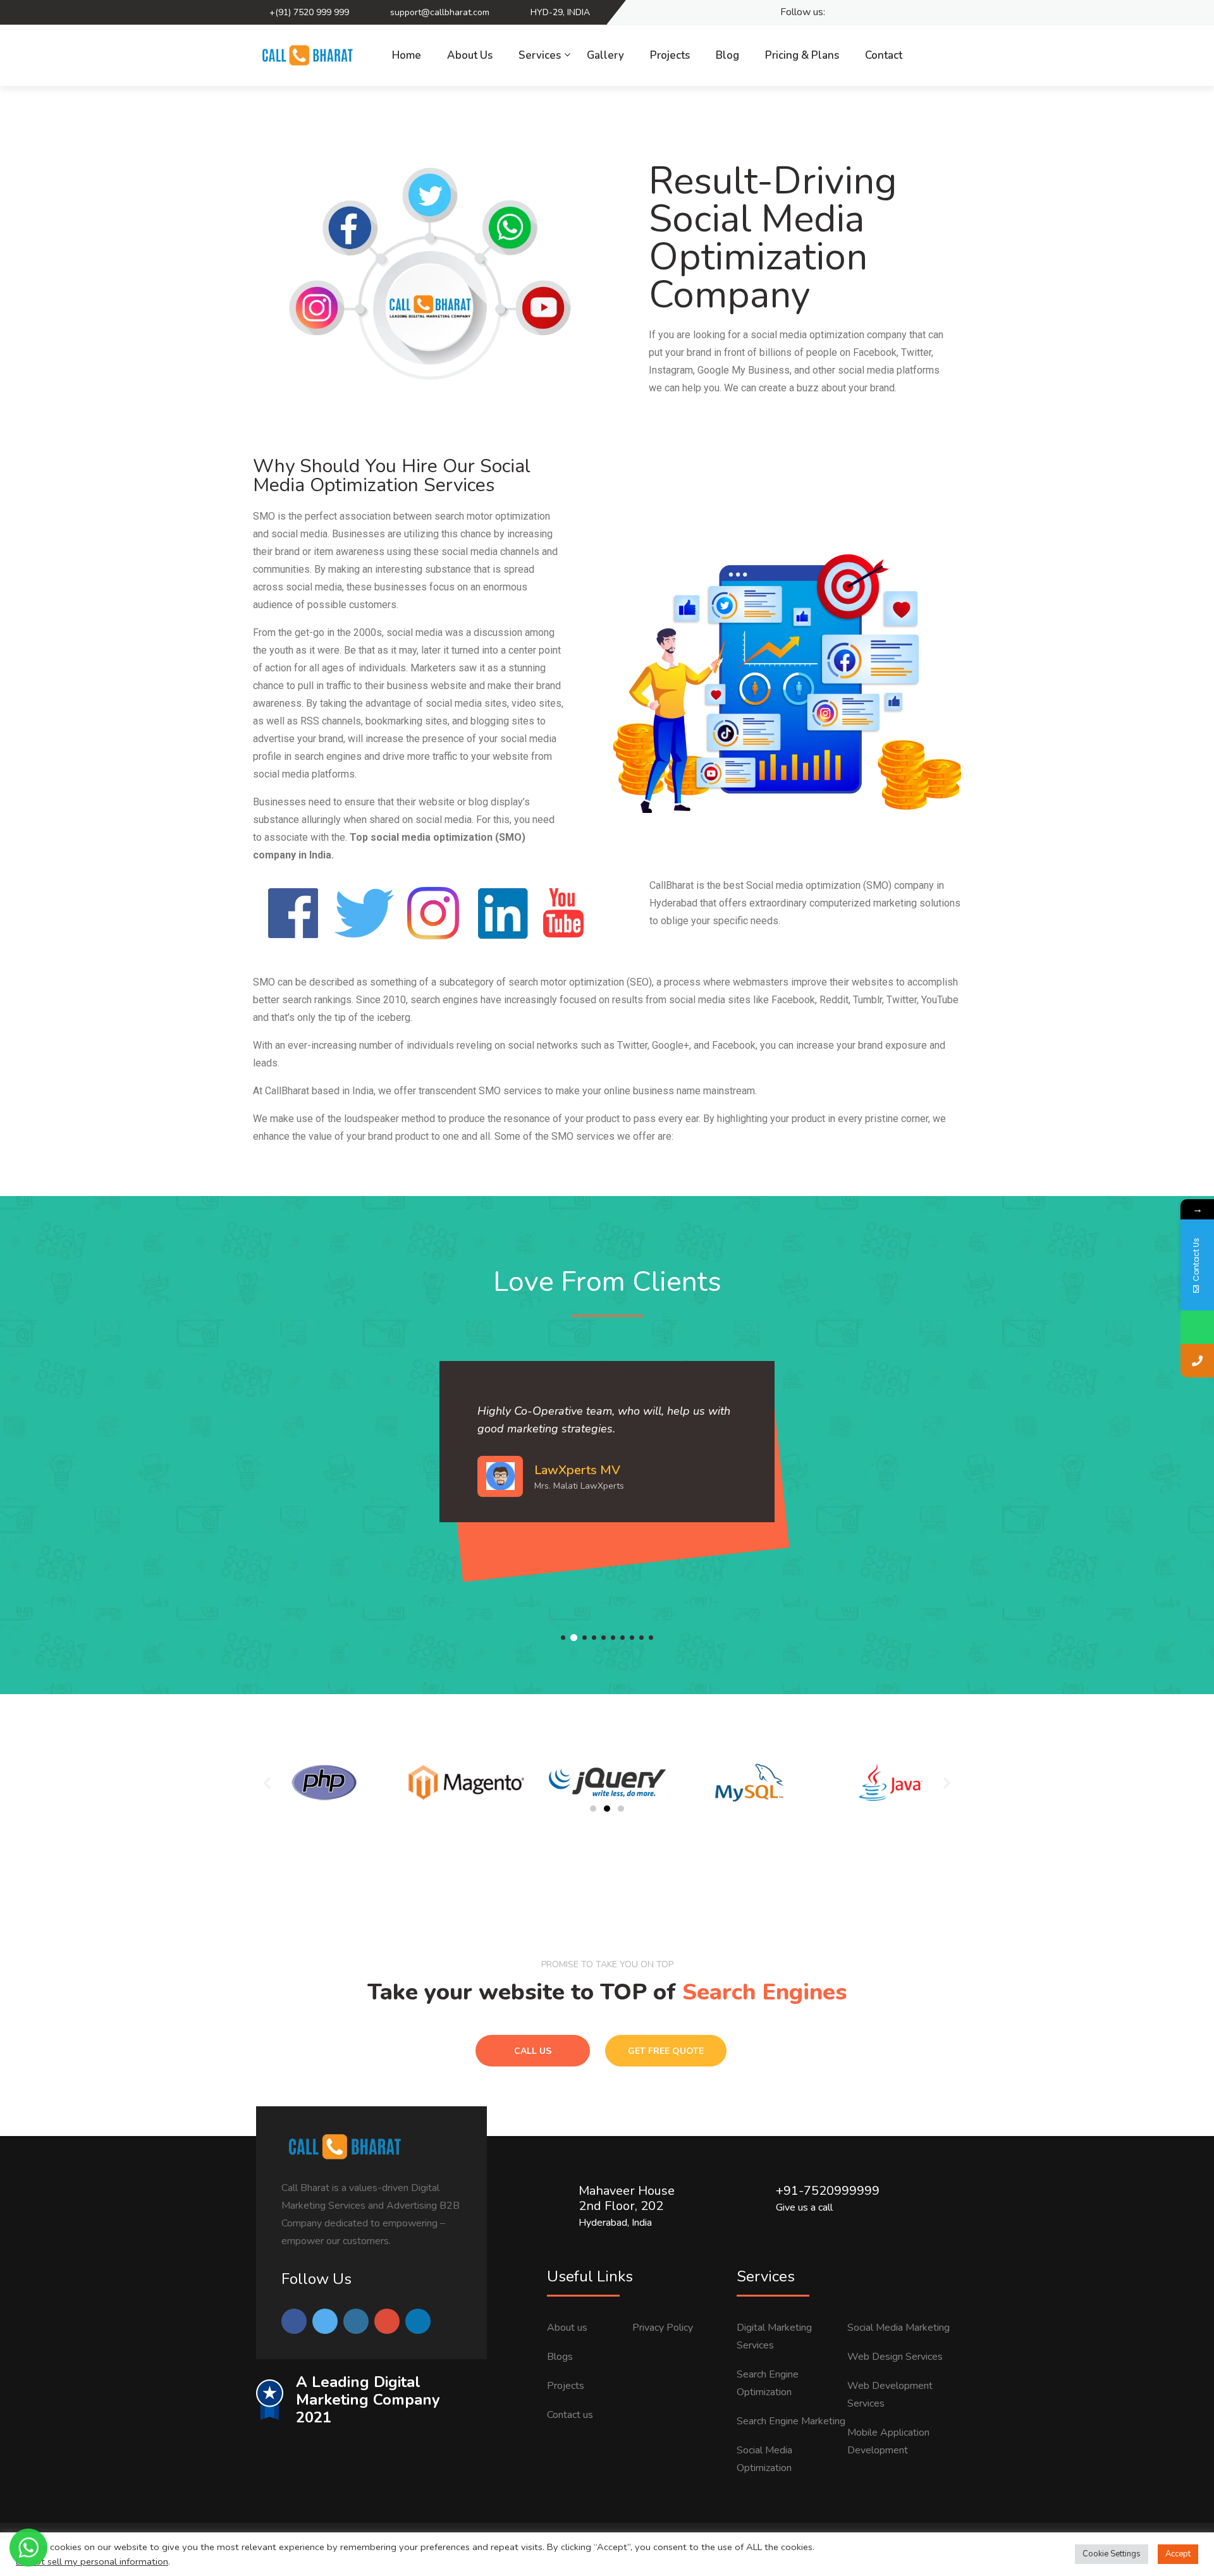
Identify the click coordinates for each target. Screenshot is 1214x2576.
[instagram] (904, 13)
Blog (727, 55)
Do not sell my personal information (92, 2561)
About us (567, 2328)
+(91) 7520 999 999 (309, 12)
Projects (670, 55)
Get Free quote (666, 2051)
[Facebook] (837, 13)
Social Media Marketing (898, 2328)
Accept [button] (1178, 2554)
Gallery (605, 55)
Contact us (570, 2415)
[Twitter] (860, 13)
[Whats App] (948, 13)
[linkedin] (882, 13)
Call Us (533, 2051)
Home (407, 55)
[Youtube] (926, 13)
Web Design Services (895, 2357)
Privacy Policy (663, 2328)
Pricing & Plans (802, 55)
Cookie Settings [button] (1112, 2554)
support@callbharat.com (440, 12)
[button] (593, 1809)
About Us (470, 55)
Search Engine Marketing (791, 2421)
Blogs (560, 2357)
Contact (884, 55)
